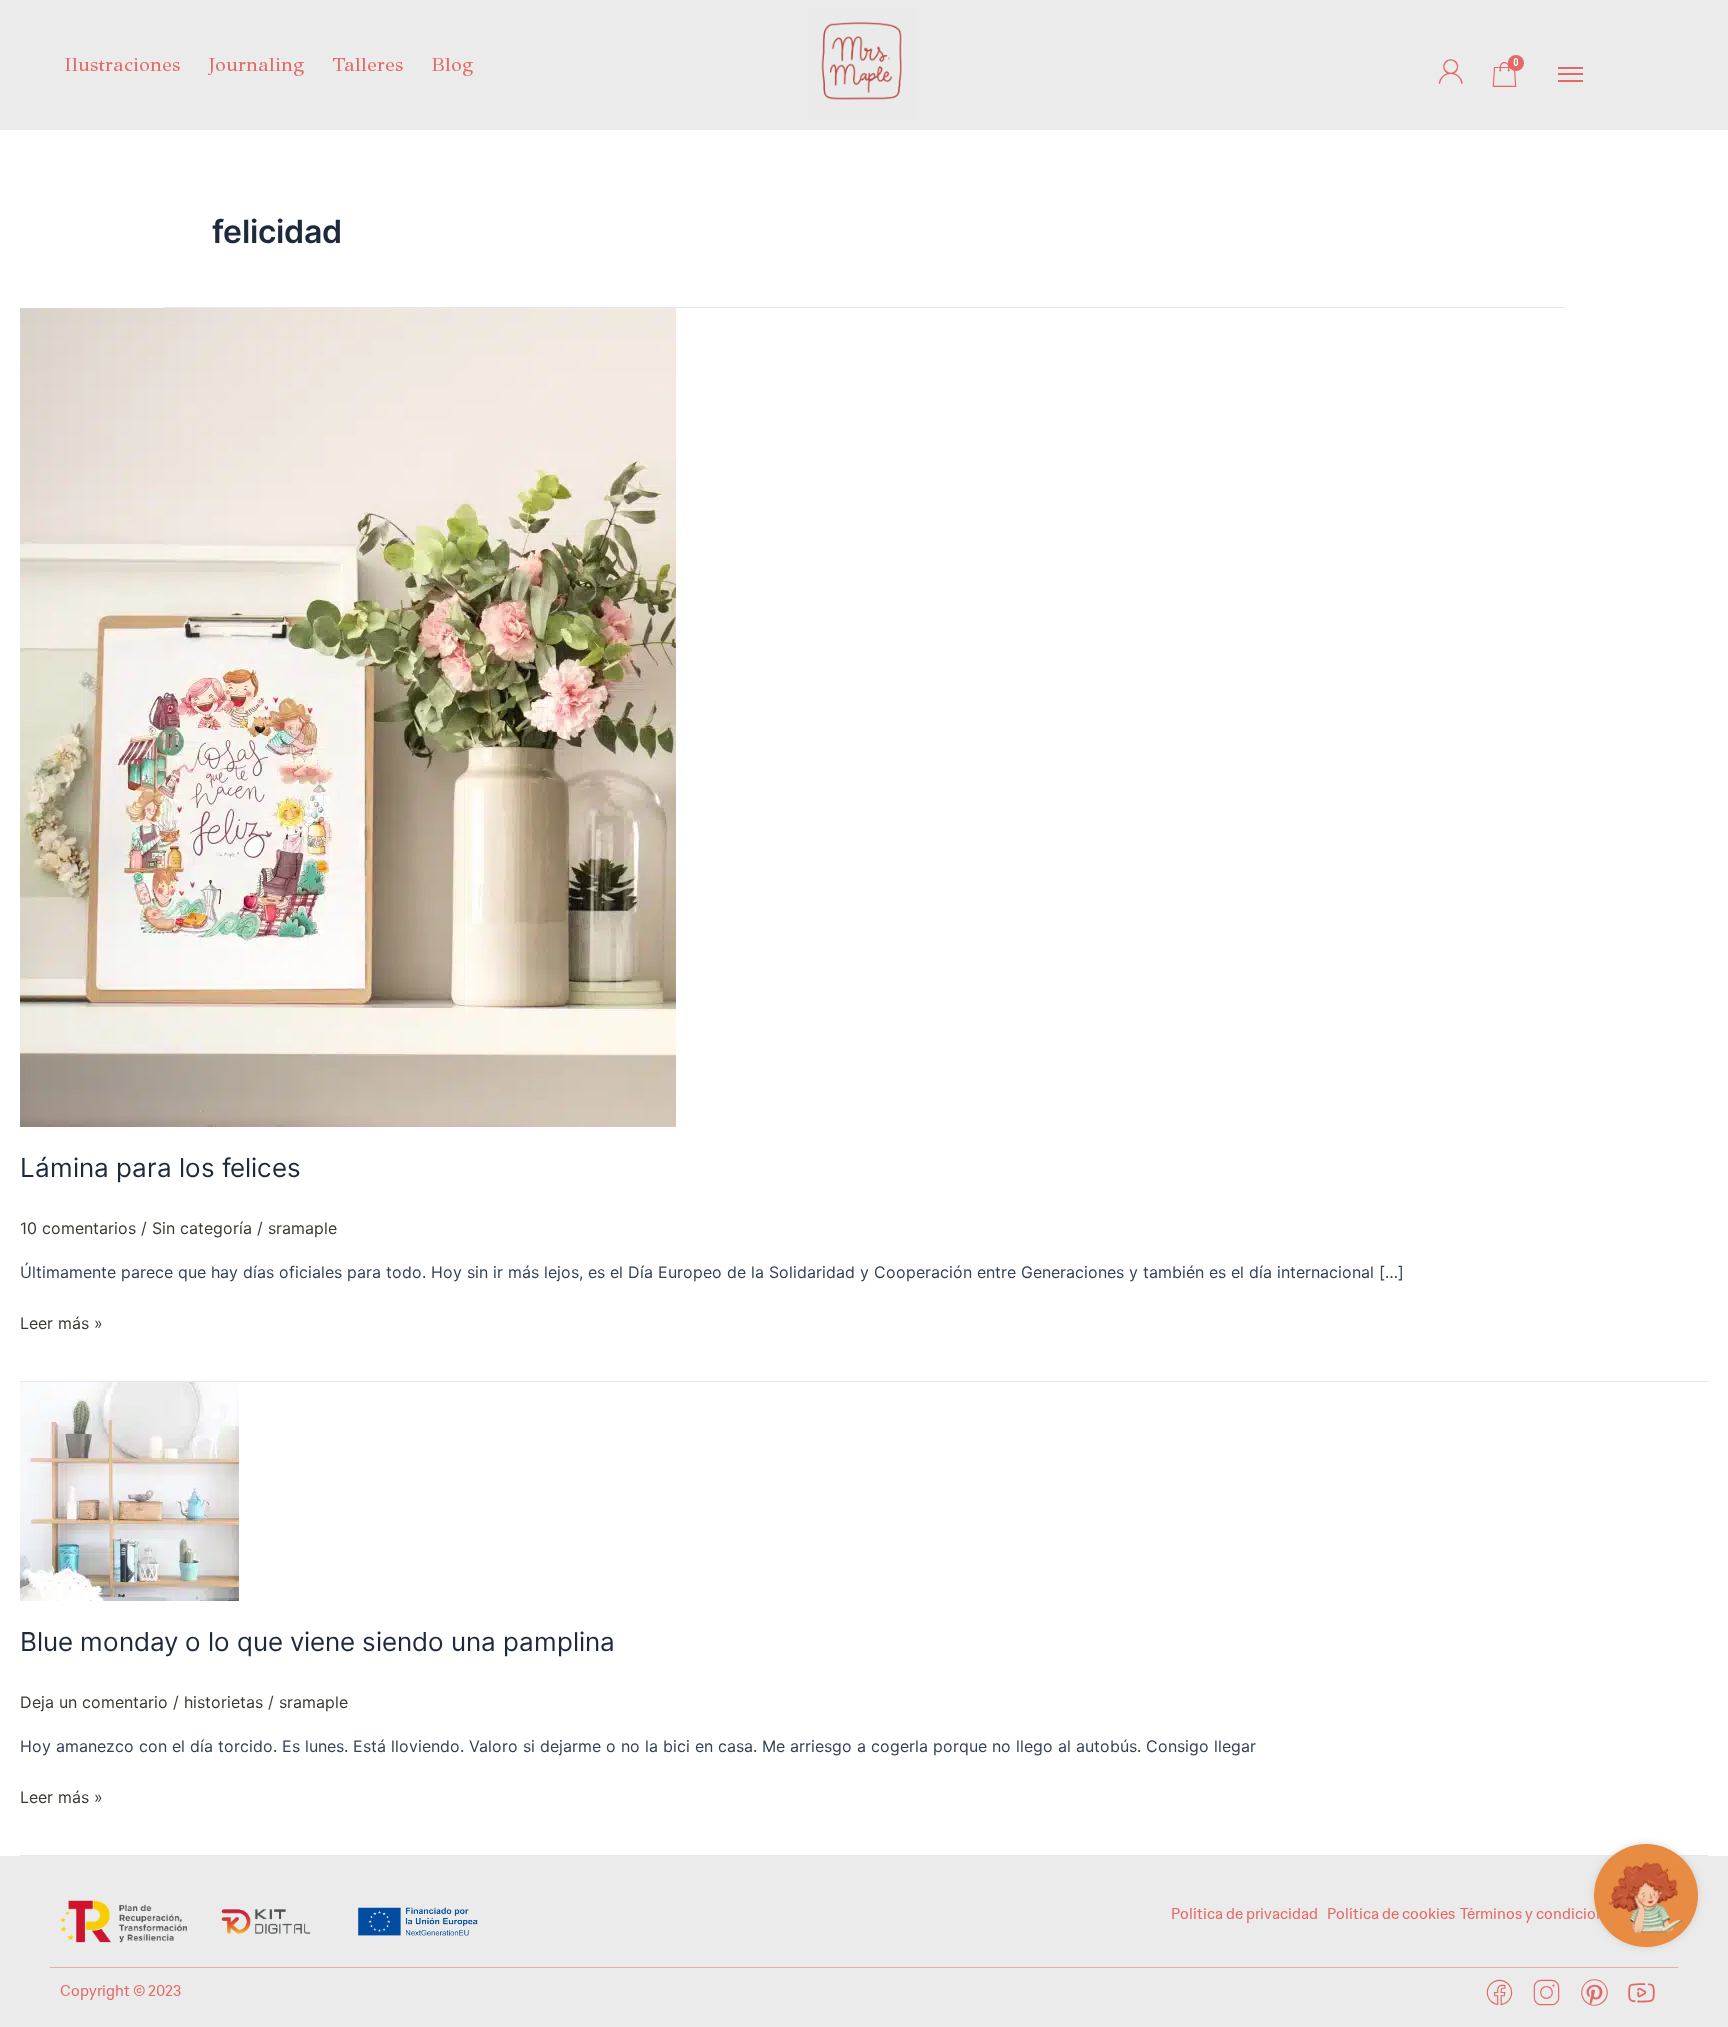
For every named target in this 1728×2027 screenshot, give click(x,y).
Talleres (367, 64)
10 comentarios (78, 1228)
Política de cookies (1391, 1914)
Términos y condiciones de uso (1564, 1914)
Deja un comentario (94, 1702)
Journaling (256, 64)
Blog (452, 64)
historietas (223, 1702)
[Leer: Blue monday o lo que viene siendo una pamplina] (129, 1490)
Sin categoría (202, 1228)
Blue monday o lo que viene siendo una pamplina (317, 1641)
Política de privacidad (1246, 1914)
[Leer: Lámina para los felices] (348, 716)
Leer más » (61, 1321)
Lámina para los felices (160, 1167)
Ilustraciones (122, 64)
